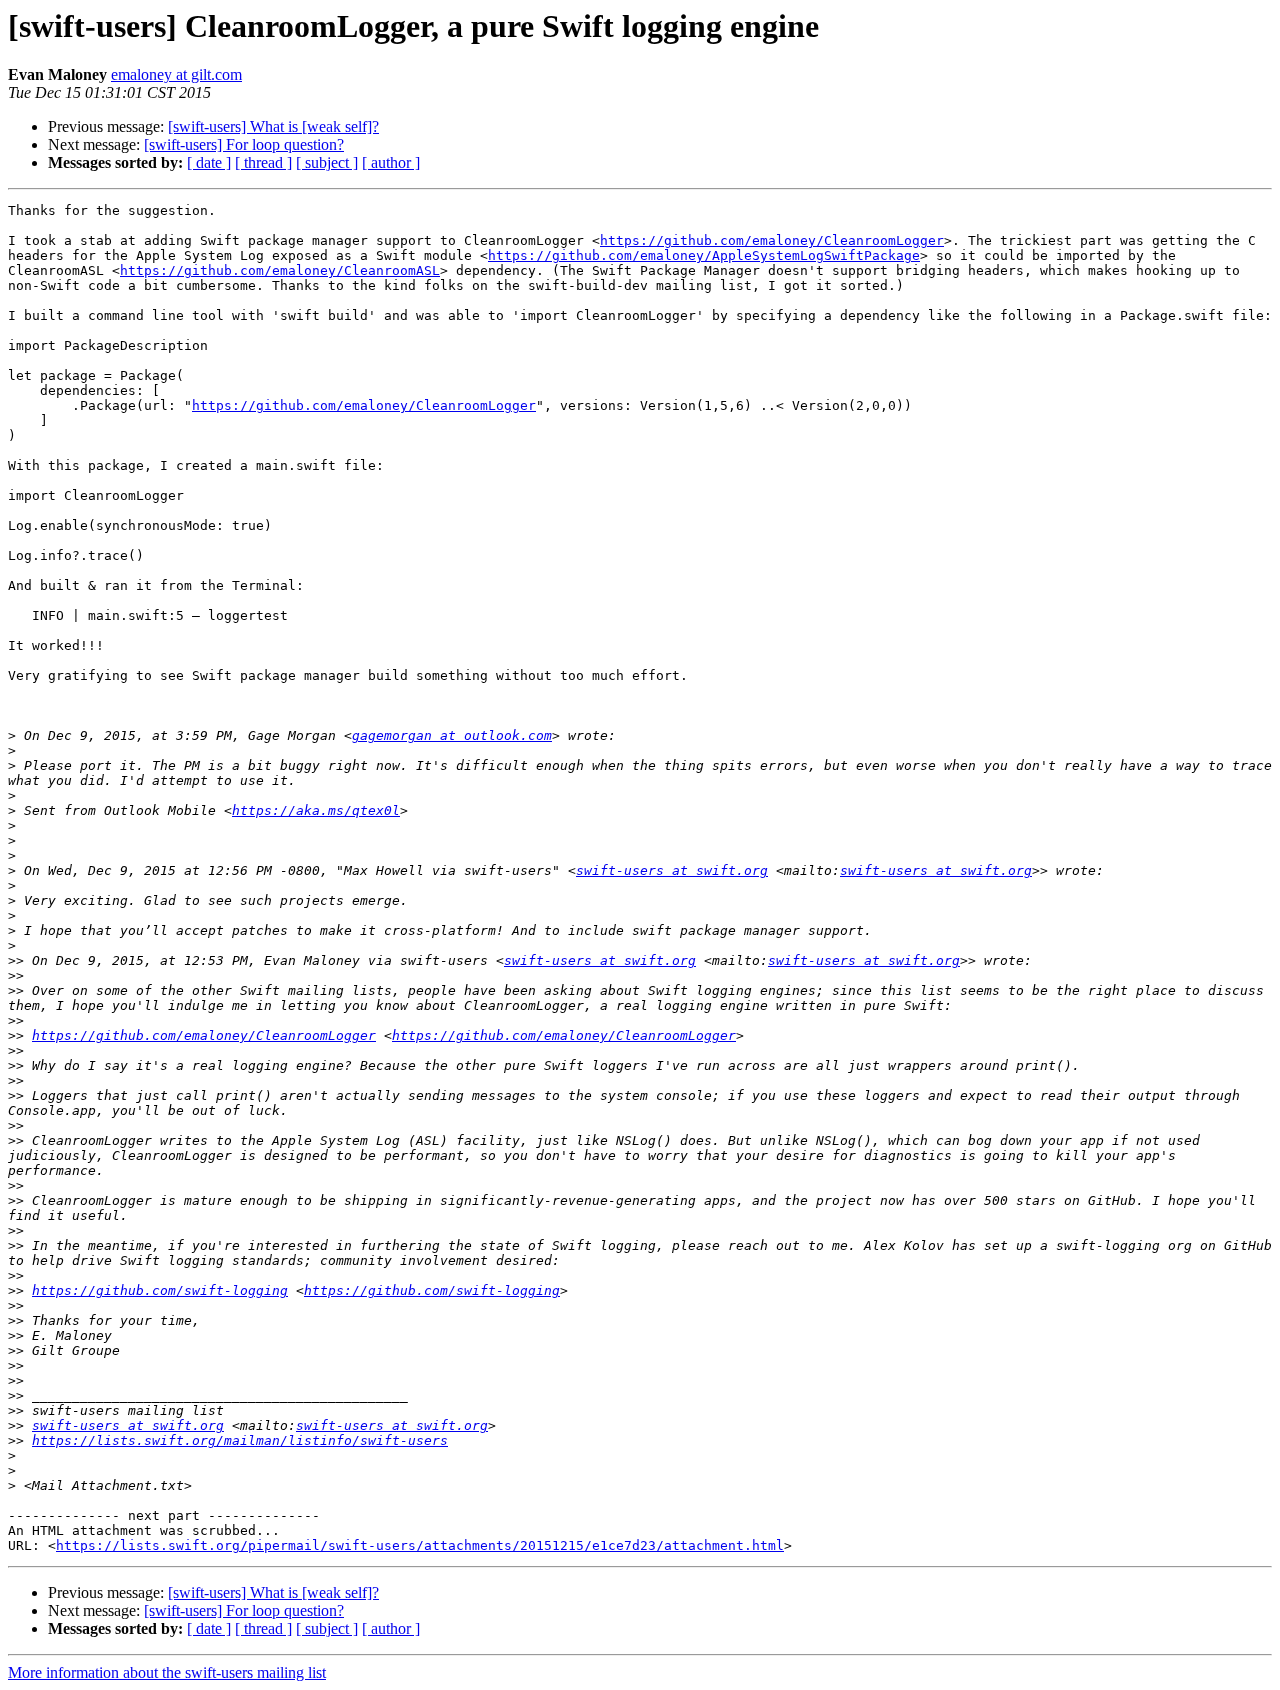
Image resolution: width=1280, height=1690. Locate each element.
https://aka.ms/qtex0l (316, 810)
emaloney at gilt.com (176, 74)
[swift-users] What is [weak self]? (273, 126)
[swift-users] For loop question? (244, 144)
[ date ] (209, 162)
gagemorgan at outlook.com (452, 735)
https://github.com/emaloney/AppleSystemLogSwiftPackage (704, 255)
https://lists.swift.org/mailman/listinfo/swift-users (240, 1440)
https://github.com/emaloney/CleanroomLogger (772, 240)
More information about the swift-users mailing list (167, 1672)
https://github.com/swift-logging (160, 1290)
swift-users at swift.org (672, 870)
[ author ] (391, 162)
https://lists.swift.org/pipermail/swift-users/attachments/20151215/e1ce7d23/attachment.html (420, 1545)
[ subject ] (327, 162)
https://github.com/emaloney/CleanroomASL (280, 270)
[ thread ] (263, 162)
